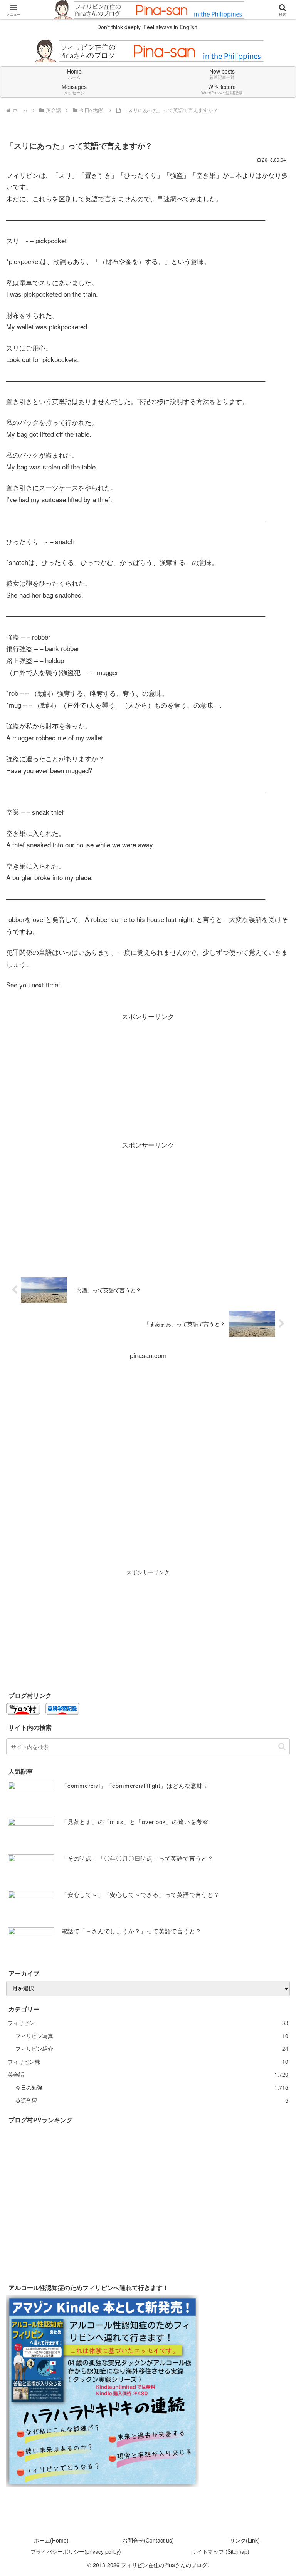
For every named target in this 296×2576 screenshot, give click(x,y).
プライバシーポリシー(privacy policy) (76, 2551)
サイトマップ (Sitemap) (220, 2551)
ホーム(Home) (51, 2540)
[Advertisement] (148, 1076)
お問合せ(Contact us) (148, 2540)
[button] (282, 1747)
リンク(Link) (245, 2540)
